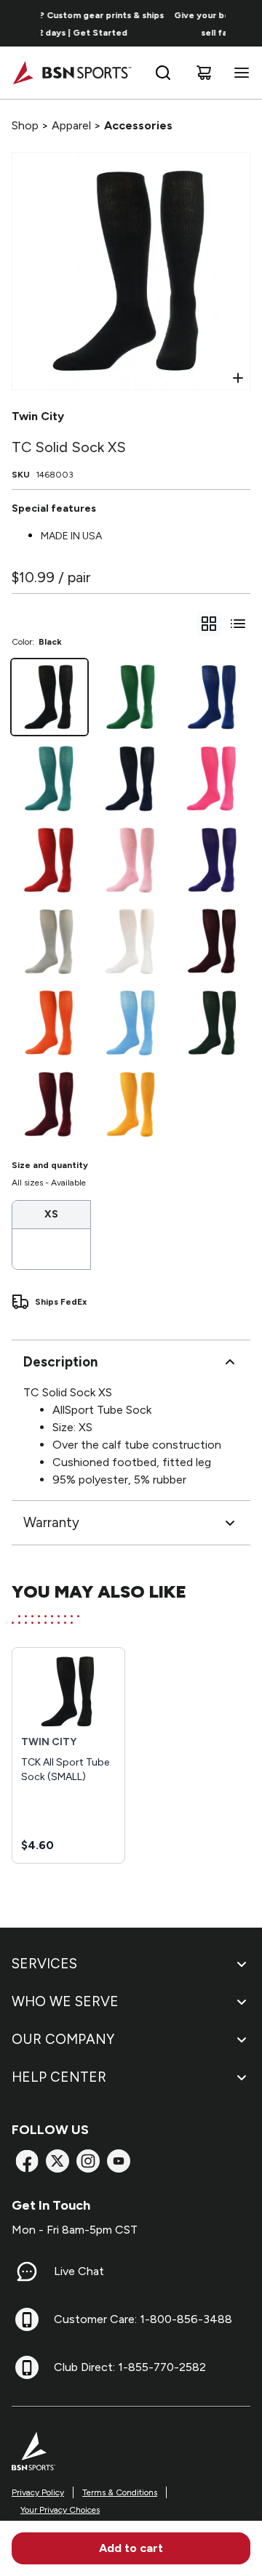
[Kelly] (131, 697)
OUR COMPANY (63, 2039)
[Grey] (49, 941)
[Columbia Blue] (131, 1023)
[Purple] (213, 860)
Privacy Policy (38, 2492)
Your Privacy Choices (60, 2510)
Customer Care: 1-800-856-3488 (143, 2319)
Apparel (71, 125)
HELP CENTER (59, 2077)
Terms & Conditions (120, 2492)
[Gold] (131, 1104)
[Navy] (131, 778)
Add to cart (131, 2548)
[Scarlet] (49, 860)
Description (60, 1362)
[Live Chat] (27, 2271)
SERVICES (44, 1964)
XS (51, 1214)
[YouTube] (119, 2161)
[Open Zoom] (238, 378)
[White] (131, 941)
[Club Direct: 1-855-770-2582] (27, 2367)
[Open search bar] (163, 73)
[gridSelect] (209, 624)
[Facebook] (27, 2161)
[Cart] (204, 73)
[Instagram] (88, 2161)
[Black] (49, 697)
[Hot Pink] (213, 778)
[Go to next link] (246, 23)
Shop (25, 125)
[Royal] (213, 697)
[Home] (72, 73)
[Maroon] (213, 941)
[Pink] (131, 860)
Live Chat (79, 2271)
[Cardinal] (49, 1104)
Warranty (51, 1522)
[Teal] (49, 778)
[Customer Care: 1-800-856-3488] (27, 2319)
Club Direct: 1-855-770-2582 (130, 2367)
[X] (57, 2161)
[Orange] (49, 1023)
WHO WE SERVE (65, 2001)
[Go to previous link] (20, 23)
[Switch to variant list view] (238, 624)
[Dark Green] (213, 1023)
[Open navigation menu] (239, 73)
